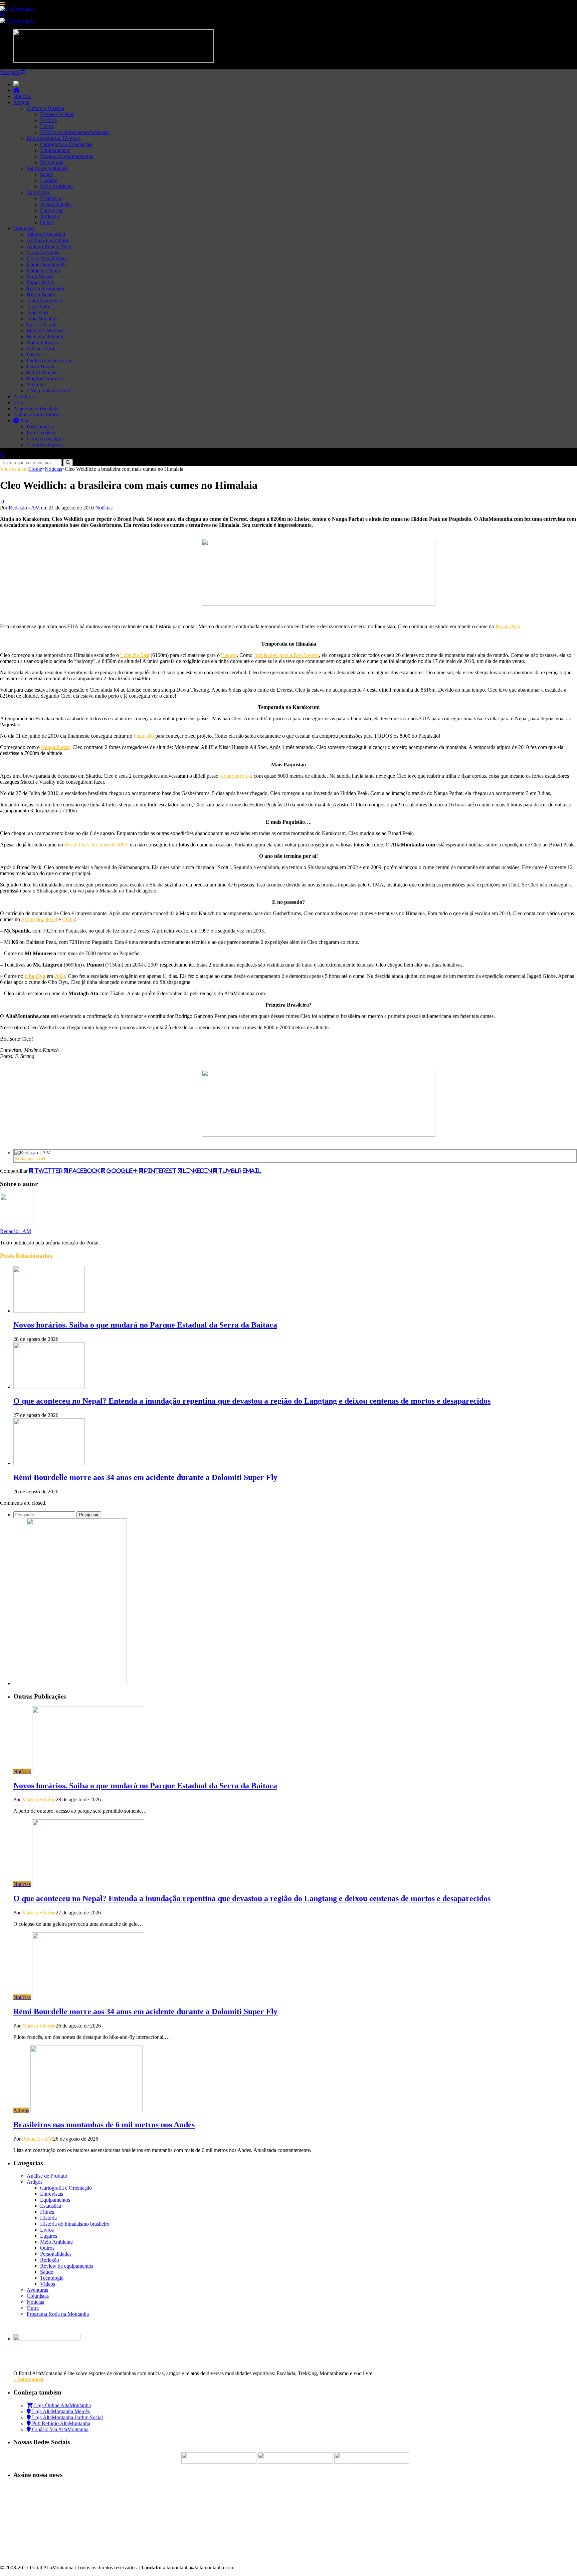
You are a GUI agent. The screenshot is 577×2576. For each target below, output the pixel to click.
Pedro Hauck (41, 366)
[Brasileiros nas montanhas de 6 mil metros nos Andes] (86, 2110)
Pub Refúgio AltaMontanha (60, 2423)
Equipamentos (55, 150)
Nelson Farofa (42, 348)
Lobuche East (135, 655)
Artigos (21, 102)
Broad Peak (508, 626)
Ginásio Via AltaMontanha (60, 2429)
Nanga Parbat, (56, 747)
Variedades (38, 192)
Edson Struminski (45, 288)
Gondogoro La (235, 776)
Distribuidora (41, 427)
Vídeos (48, 2284)
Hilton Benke (41, 294)
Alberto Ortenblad (46, 234)
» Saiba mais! (28, 2379)
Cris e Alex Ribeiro (47, 258)
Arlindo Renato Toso (49, 246)
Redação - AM (24, 508)
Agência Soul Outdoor (37, 415)
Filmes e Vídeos (57, 114)
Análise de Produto (47, 2176)
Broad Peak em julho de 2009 (96, 845)
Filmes (47, 2212)
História (48, 120)
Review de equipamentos (67, 156)
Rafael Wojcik (42, 373)
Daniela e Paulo (43, 270)
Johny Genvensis (45, 300)
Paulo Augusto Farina (50, 360)
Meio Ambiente (56, 186)
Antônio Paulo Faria (48, 240)
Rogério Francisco (46, 379)
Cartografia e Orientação (66, 144)
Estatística (51, 198)
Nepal (51, 919)
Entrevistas (52, 210)
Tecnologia (52, 162)
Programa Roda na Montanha (58, 2314)
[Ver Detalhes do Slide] (319, 604)
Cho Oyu (35, 976)
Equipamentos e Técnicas (54, 138)
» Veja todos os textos (50, 391)
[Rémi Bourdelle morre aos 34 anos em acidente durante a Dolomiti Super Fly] (49, 1463)
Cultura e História (45, 108)
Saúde (47, 174)
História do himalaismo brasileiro (75, 132)
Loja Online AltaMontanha (62, 2405)
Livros (47, 126)
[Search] (3, 15)
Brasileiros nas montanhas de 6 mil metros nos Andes (104, 2125)
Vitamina (36, 385)
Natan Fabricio (42, 342)
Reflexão (50, 216)
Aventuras (24, 397)
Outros (47, 222)
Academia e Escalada (36, 409)
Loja (18, 403)
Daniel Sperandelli (46, 264)
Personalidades (56, 204)
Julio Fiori (37, 312)
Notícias (22, 96)
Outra (33, 2308)
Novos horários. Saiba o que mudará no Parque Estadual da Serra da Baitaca (145, 1325)
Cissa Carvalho (43, 252)
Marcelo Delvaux (45, 336)
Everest (229, 655)
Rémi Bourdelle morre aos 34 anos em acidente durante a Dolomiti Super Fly (145, 1477)
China (68, 919)
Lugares (49, 180)
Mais (25, 421)
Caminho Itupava (45, 445)
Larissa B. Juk (42, 324)
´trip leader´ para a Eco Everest (286, 655)
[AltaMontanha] (18, 9)
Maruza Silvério (39, 1799)
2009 (60, 976)
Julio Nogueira (42, 318)
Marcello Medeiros (47, 330)
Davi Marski (40, 276)
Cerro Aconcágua (45, 439)
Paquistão (144, 736)
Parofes (35, 354)
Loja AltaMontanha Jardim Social (67, 2417)
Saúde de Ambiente (47, 168)
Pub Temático (41, 433)
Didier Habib (41, 282)
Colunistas (24, 228)
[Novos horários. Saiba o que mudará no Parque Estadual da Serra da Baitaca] (49, 1311)
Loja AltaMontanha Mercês (60, 2411)
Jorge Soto (38, 306)
